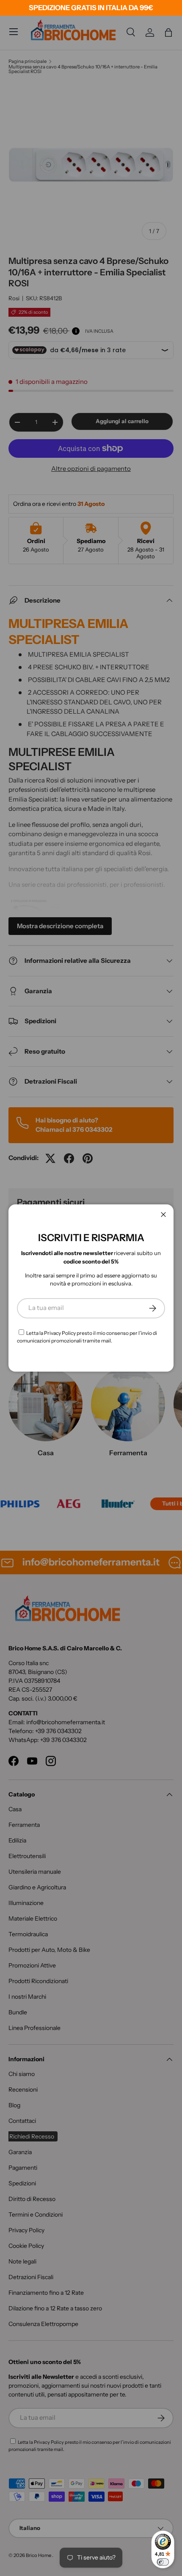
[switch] (163, 2562)
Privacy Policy (60, 1333)
